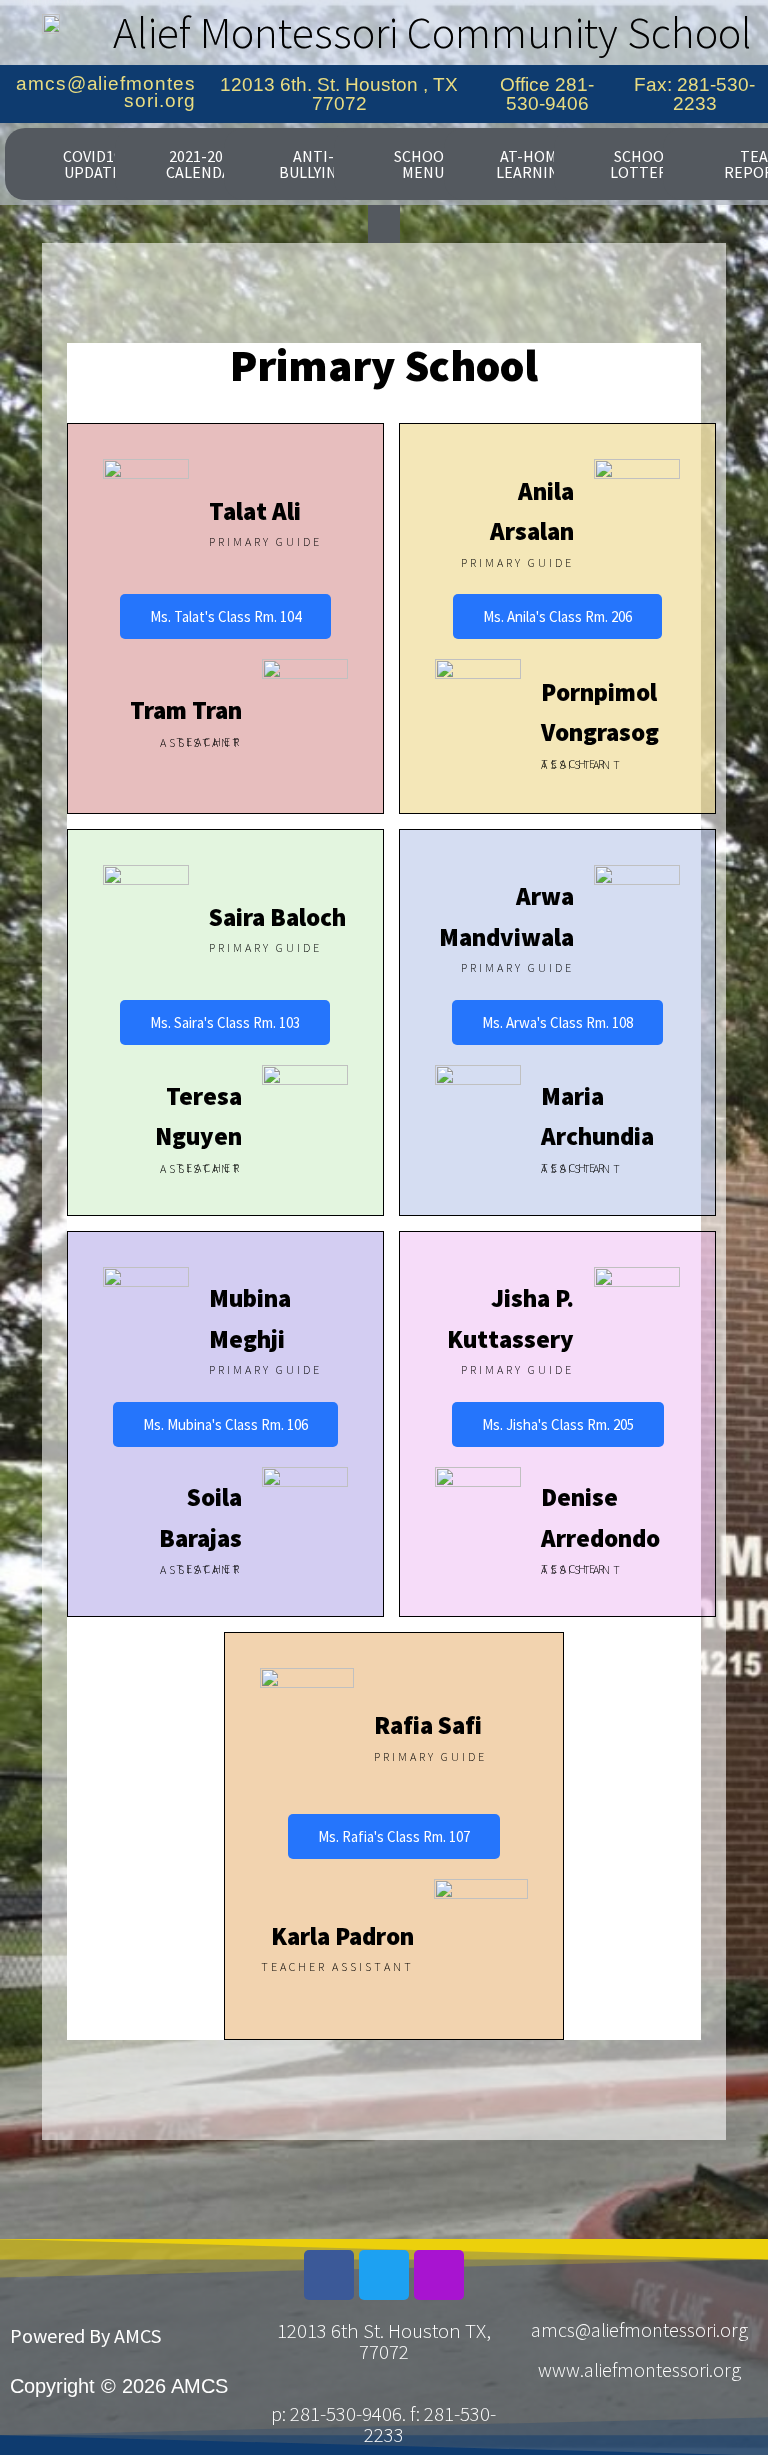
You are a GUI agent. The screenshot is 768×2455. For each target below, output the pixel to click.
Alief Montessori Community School (432, 32)
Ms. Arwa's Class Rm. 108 (557, 1022)
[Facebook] (329, 2275)
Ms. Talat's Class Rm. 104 (225, 616)
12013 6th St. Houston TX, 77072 (384, 2341)
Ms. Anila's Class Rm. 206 (557, 616)
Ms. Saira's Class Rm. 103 (225, 1022)
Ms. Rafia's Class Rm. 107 (394, 1836)
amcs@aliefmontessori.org (105, 92)
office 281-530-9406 (547, 94)
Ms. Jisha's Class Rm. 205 (558, 1424)
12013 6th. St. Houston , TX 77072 (339, 94)
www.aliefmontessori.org (639, 2369)
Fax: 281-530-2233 (694, 94)
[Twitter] (384, 2275)
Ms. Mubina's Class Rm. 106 (225, 1424)
